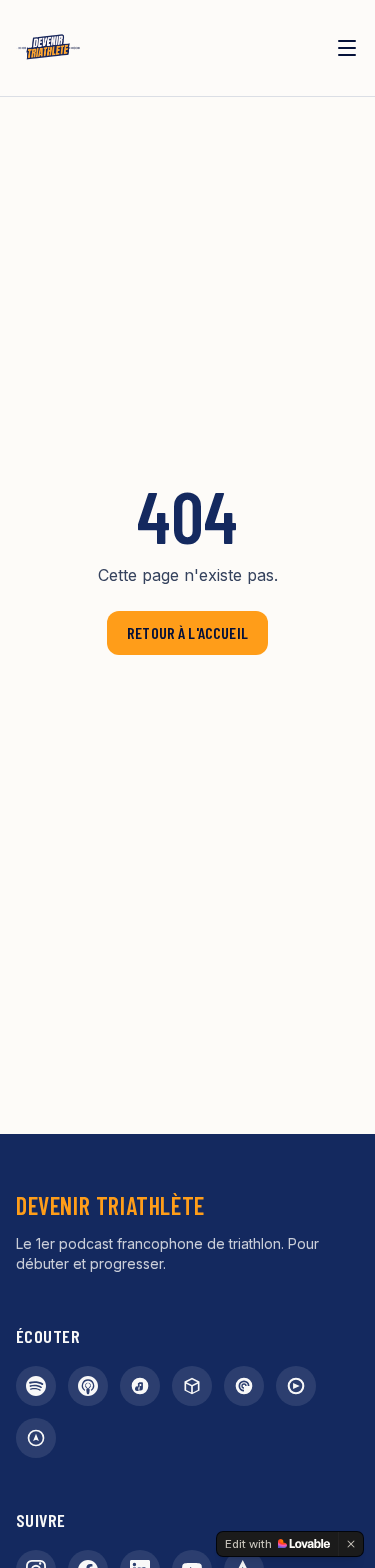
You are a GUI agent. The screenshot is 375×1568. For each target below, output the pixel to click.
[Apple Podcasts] (88, 1386)
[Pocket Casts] (244, 1386)
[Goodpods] (296, 1386)
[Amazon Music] (140, 1386)
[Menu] (347, 48)
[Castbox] (192, 1386)
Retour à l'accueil (187, 632)
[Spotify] (36, 1386)
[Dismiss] (351, 1544)
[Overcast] (36, 1438)
